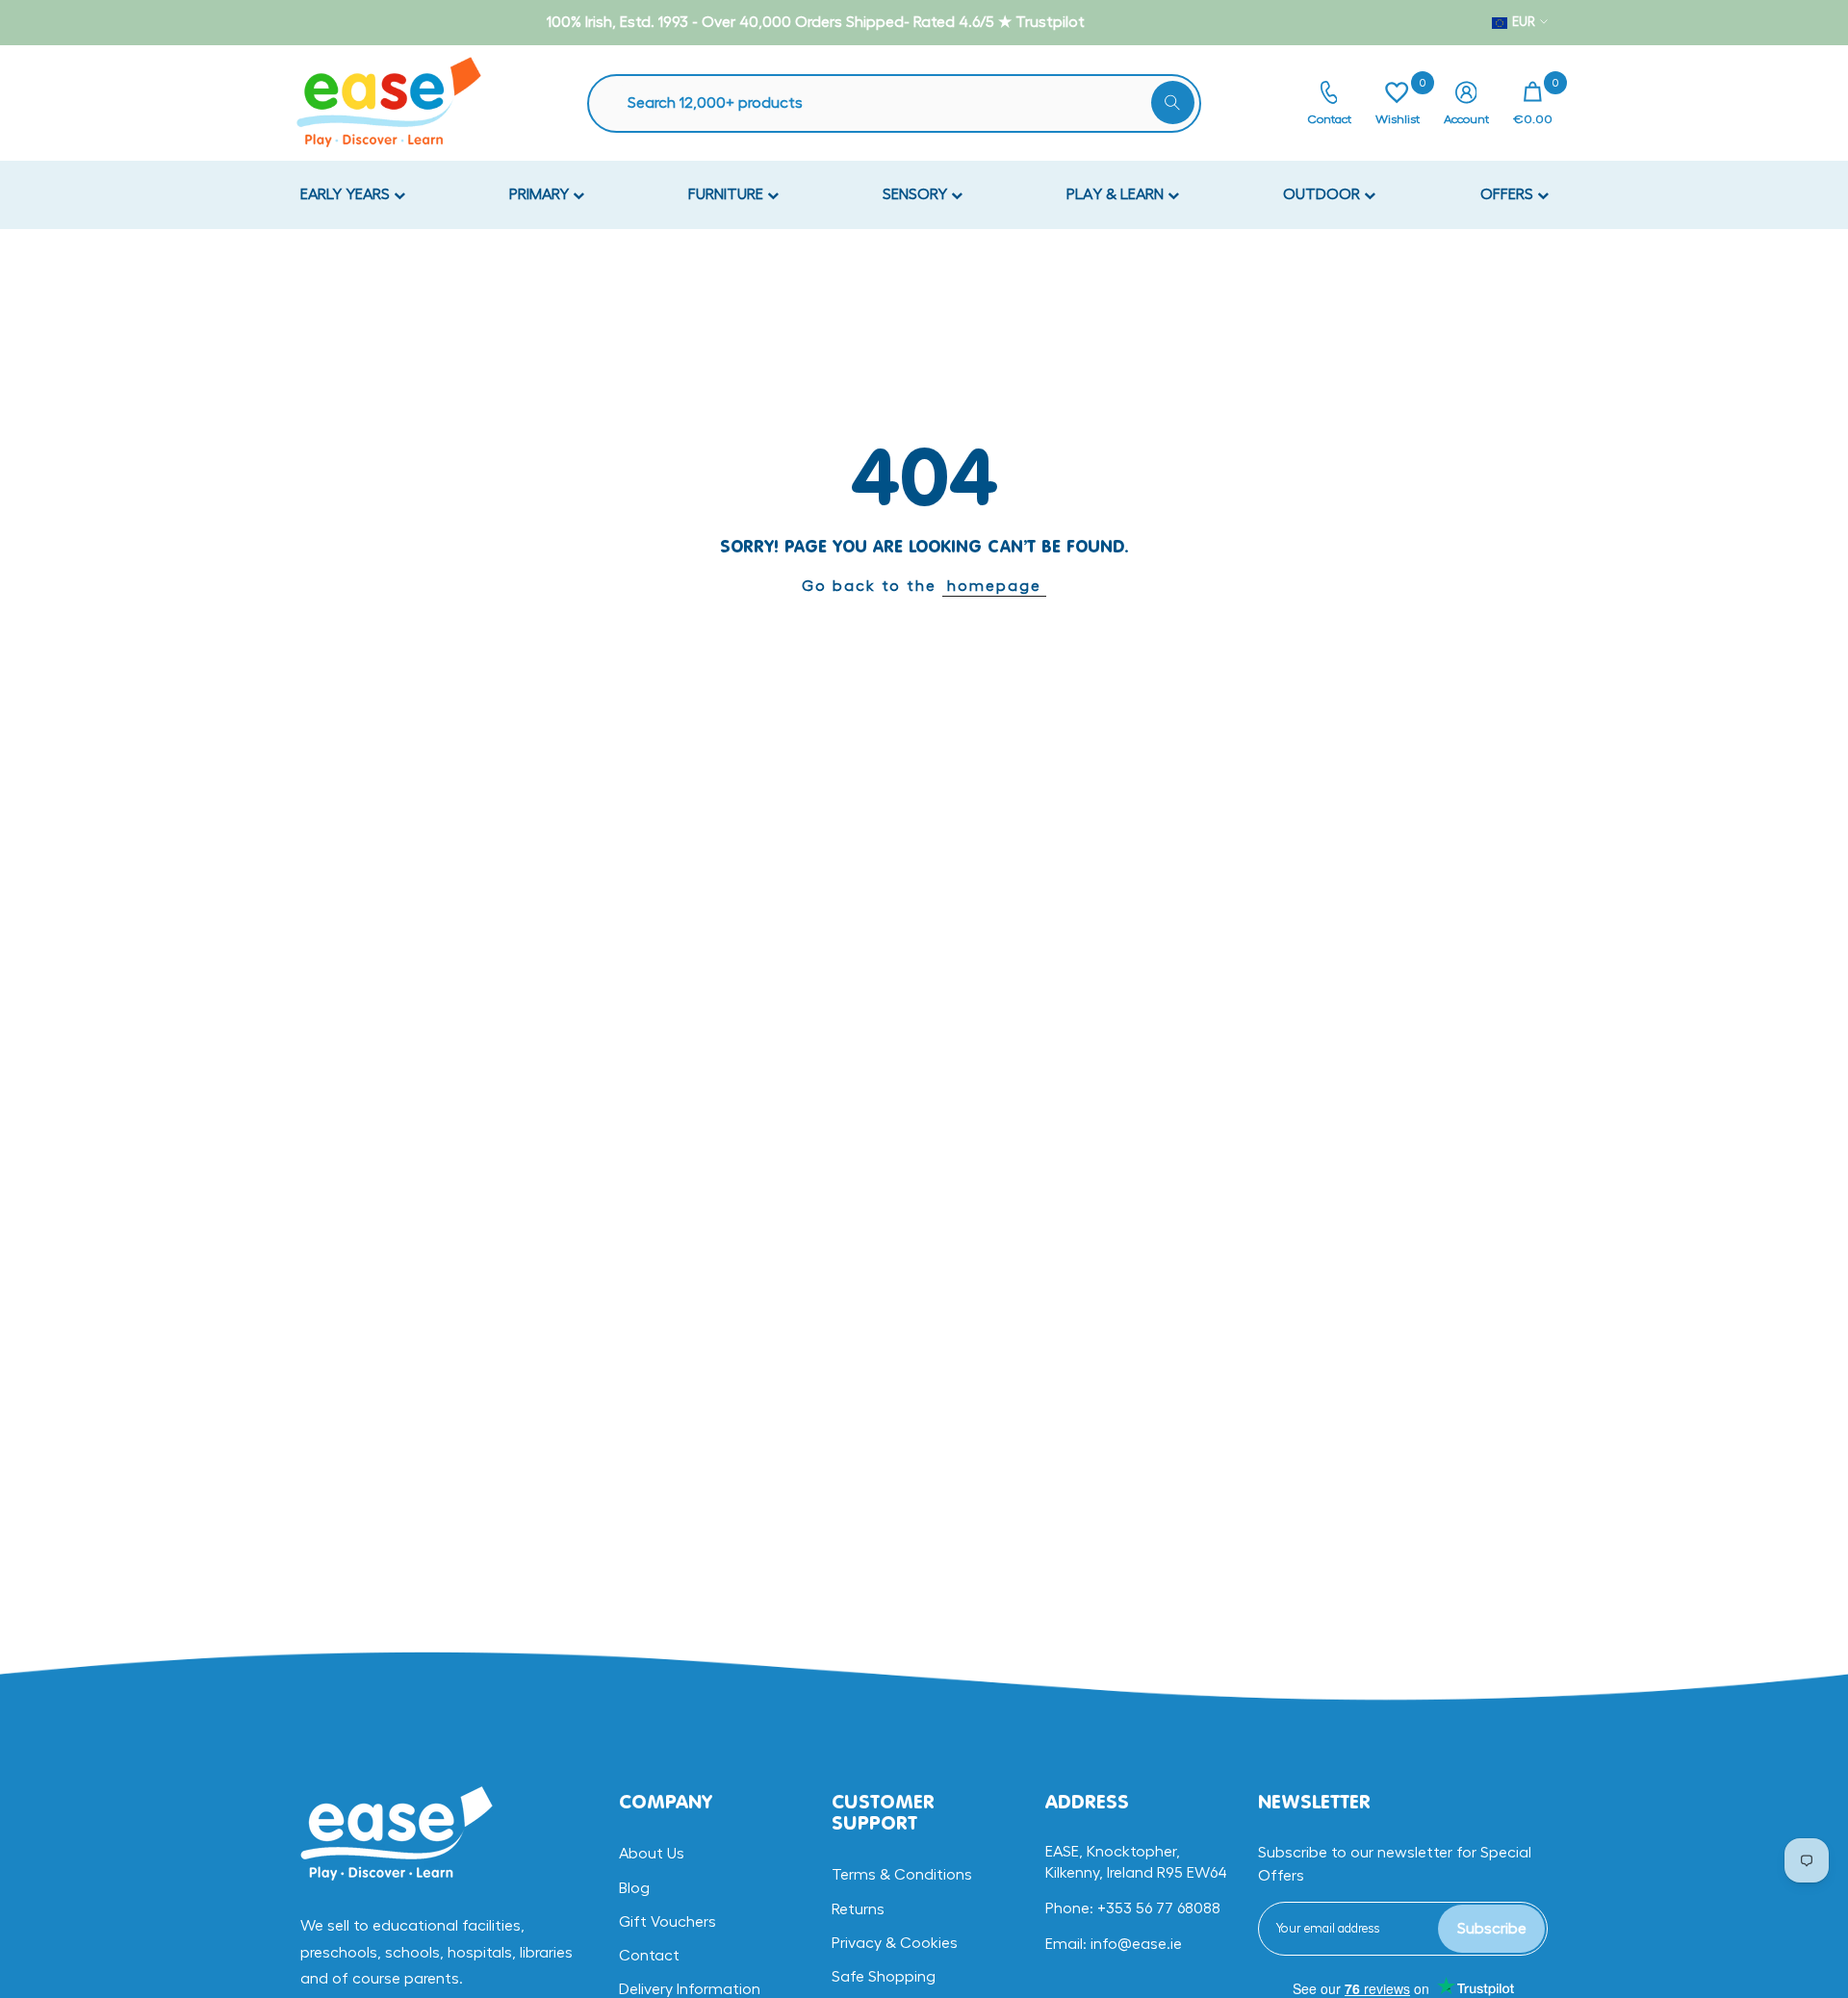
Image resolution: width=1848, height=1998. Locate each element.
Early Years (347, 194)
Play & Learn (1117, 194)
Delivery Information (690, 1989)
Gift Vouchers (667, 1922)
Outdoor (1323, 194)
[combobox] (904, 103)
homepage (994, 586)
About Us (652, 1854)
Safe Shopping (884, 1977)
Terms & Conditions (902, 1875)
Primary (541, 194)
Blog (634, 1888)
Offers (1509, 194)
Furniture (728, 194)
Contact (649, 1956)
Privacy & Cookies (895, 1943)
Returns (858, 1909)
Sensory (917, 194)
